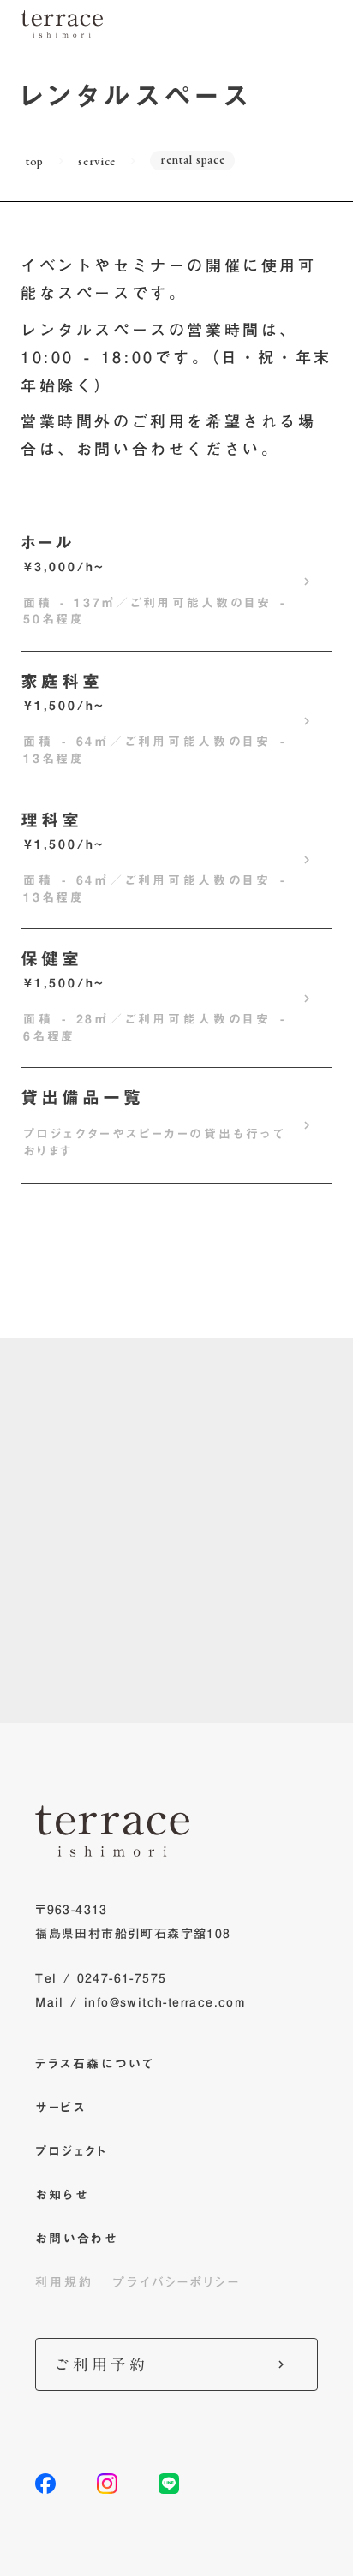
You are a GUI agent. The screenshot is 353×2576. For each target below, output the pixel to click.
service (97, 161)
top (35, 161)
